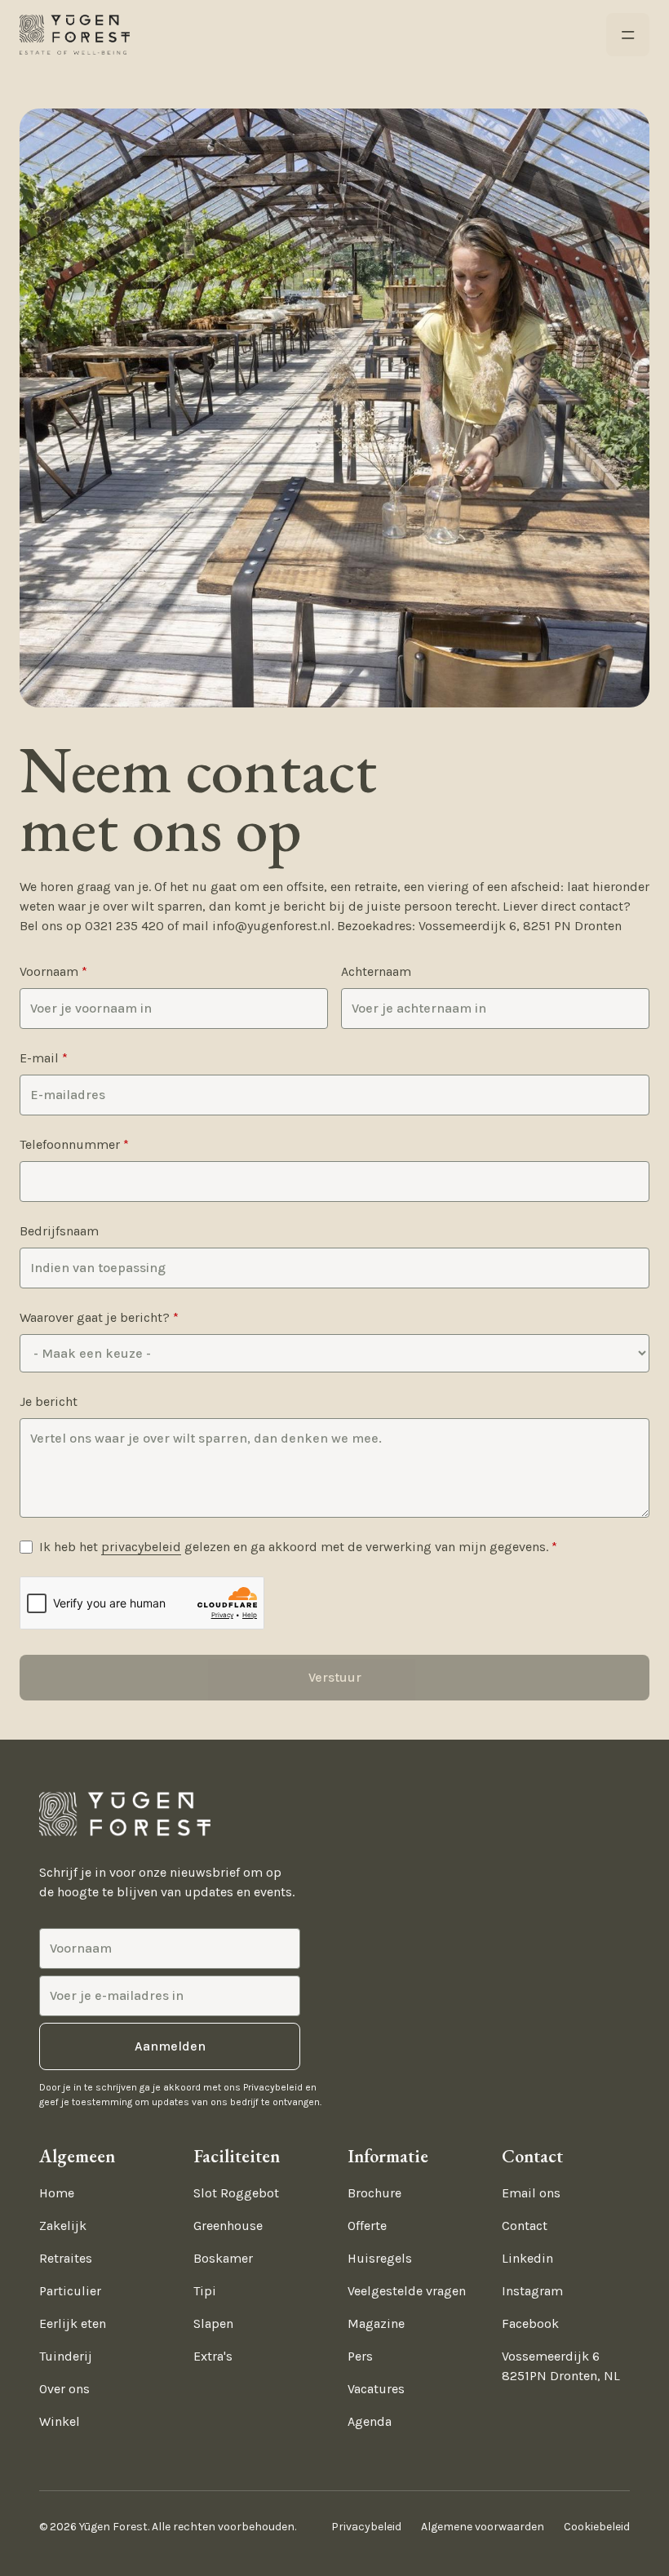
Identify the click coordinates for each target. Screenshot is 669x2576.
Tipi (205, 2291)
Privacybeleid (366, 2527)
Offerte (367, 2226)
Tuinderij (66, 2356)
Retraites (66, 2258)
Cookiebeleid (597, 2527)
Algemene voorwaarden (483, 2527)
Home (57, 2193)
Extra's (213, 2356)
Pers (360, 2356)
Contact (525, 2226)
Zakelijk (63, 2226)
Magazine (376, 2323)
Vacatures (376, 2389)
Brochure (374, 2193)
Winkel (60, 2421)
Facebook (530, 2323)
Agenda (370, 2421)
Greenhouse (228, 2226)
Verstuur (335, 1677)
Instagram (532, 2291)
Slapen (213, 2323)
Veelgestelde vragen (407, 2291)
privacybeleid (141, 1547)
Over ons (64, 2389)
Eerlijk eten (73, 2323)
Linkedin (527, 2258)
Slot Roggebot (236, 2193)
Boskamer (223, 2258)
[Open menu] (628, 35)
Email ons (531, 2193)
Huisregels (380, 2258)
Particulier (70, 2291)
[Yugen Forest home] (75, 35)
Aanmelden (170, 2046)
